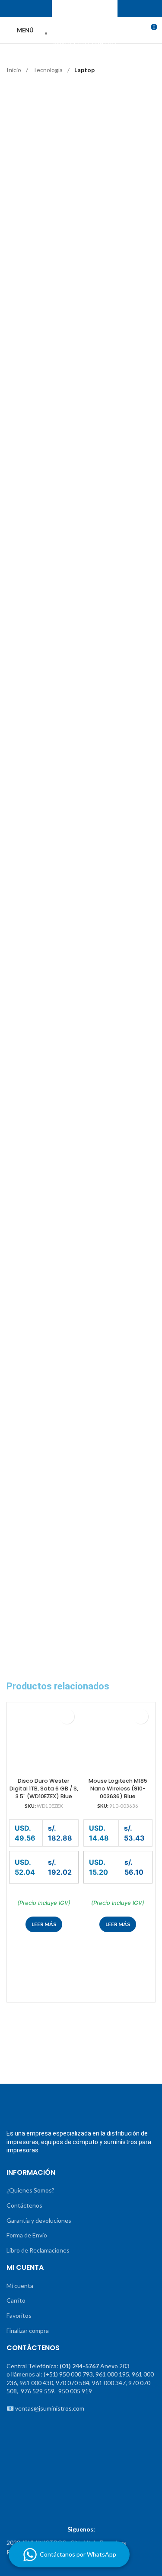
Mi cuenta (20, 2286)
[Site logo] (81, 30)
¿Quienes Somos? (30, 2190)
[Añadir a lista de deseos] (67, 1716)
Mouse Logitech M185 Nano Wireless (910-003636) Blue (118, 1788)
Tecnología (48, 70)
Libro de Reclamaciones (38, 2250)
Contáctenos (24, 2205)
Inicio (14, 70)
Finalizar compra (28, 2330)
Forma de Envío (27, 2235)
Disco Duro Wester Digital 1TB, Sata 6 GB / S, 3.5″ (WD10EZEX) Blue (44, 1788)
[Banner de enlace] (43, 2057)
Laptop (84, 70)
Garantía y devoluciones (39, 2220)
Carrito (16, 2300)
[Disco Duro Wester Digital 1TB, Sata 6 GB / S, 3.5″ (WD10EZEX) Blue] (44, 1739)
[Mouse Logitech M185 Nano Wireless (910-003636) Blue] (118, 1739)
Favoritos (19, 2315)
